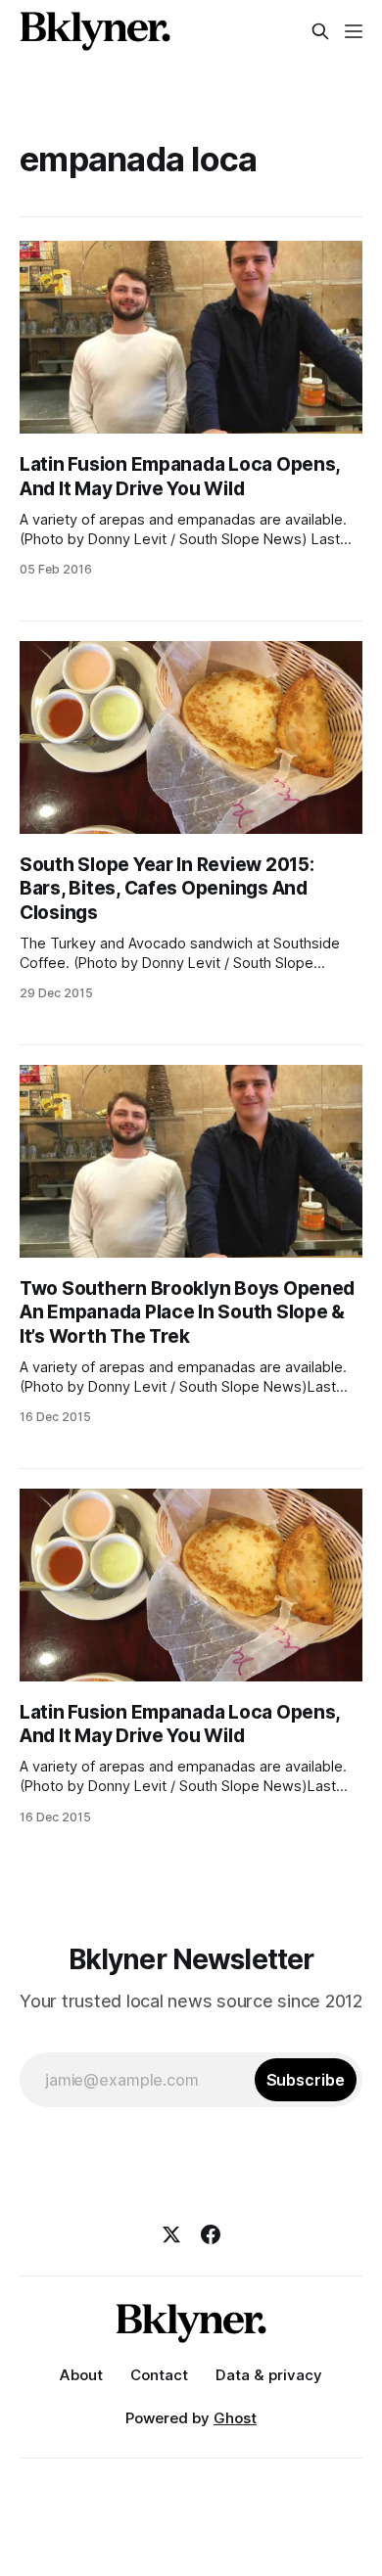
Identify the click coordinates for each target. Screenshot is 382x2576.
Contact (159, 2375)
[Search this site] (320, 31)
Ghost (235, 2418)
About (81, 2375)
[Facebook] (211, 2234)
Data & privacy (269, 2375)
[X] (171, 2234)
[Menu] (354, 31)
